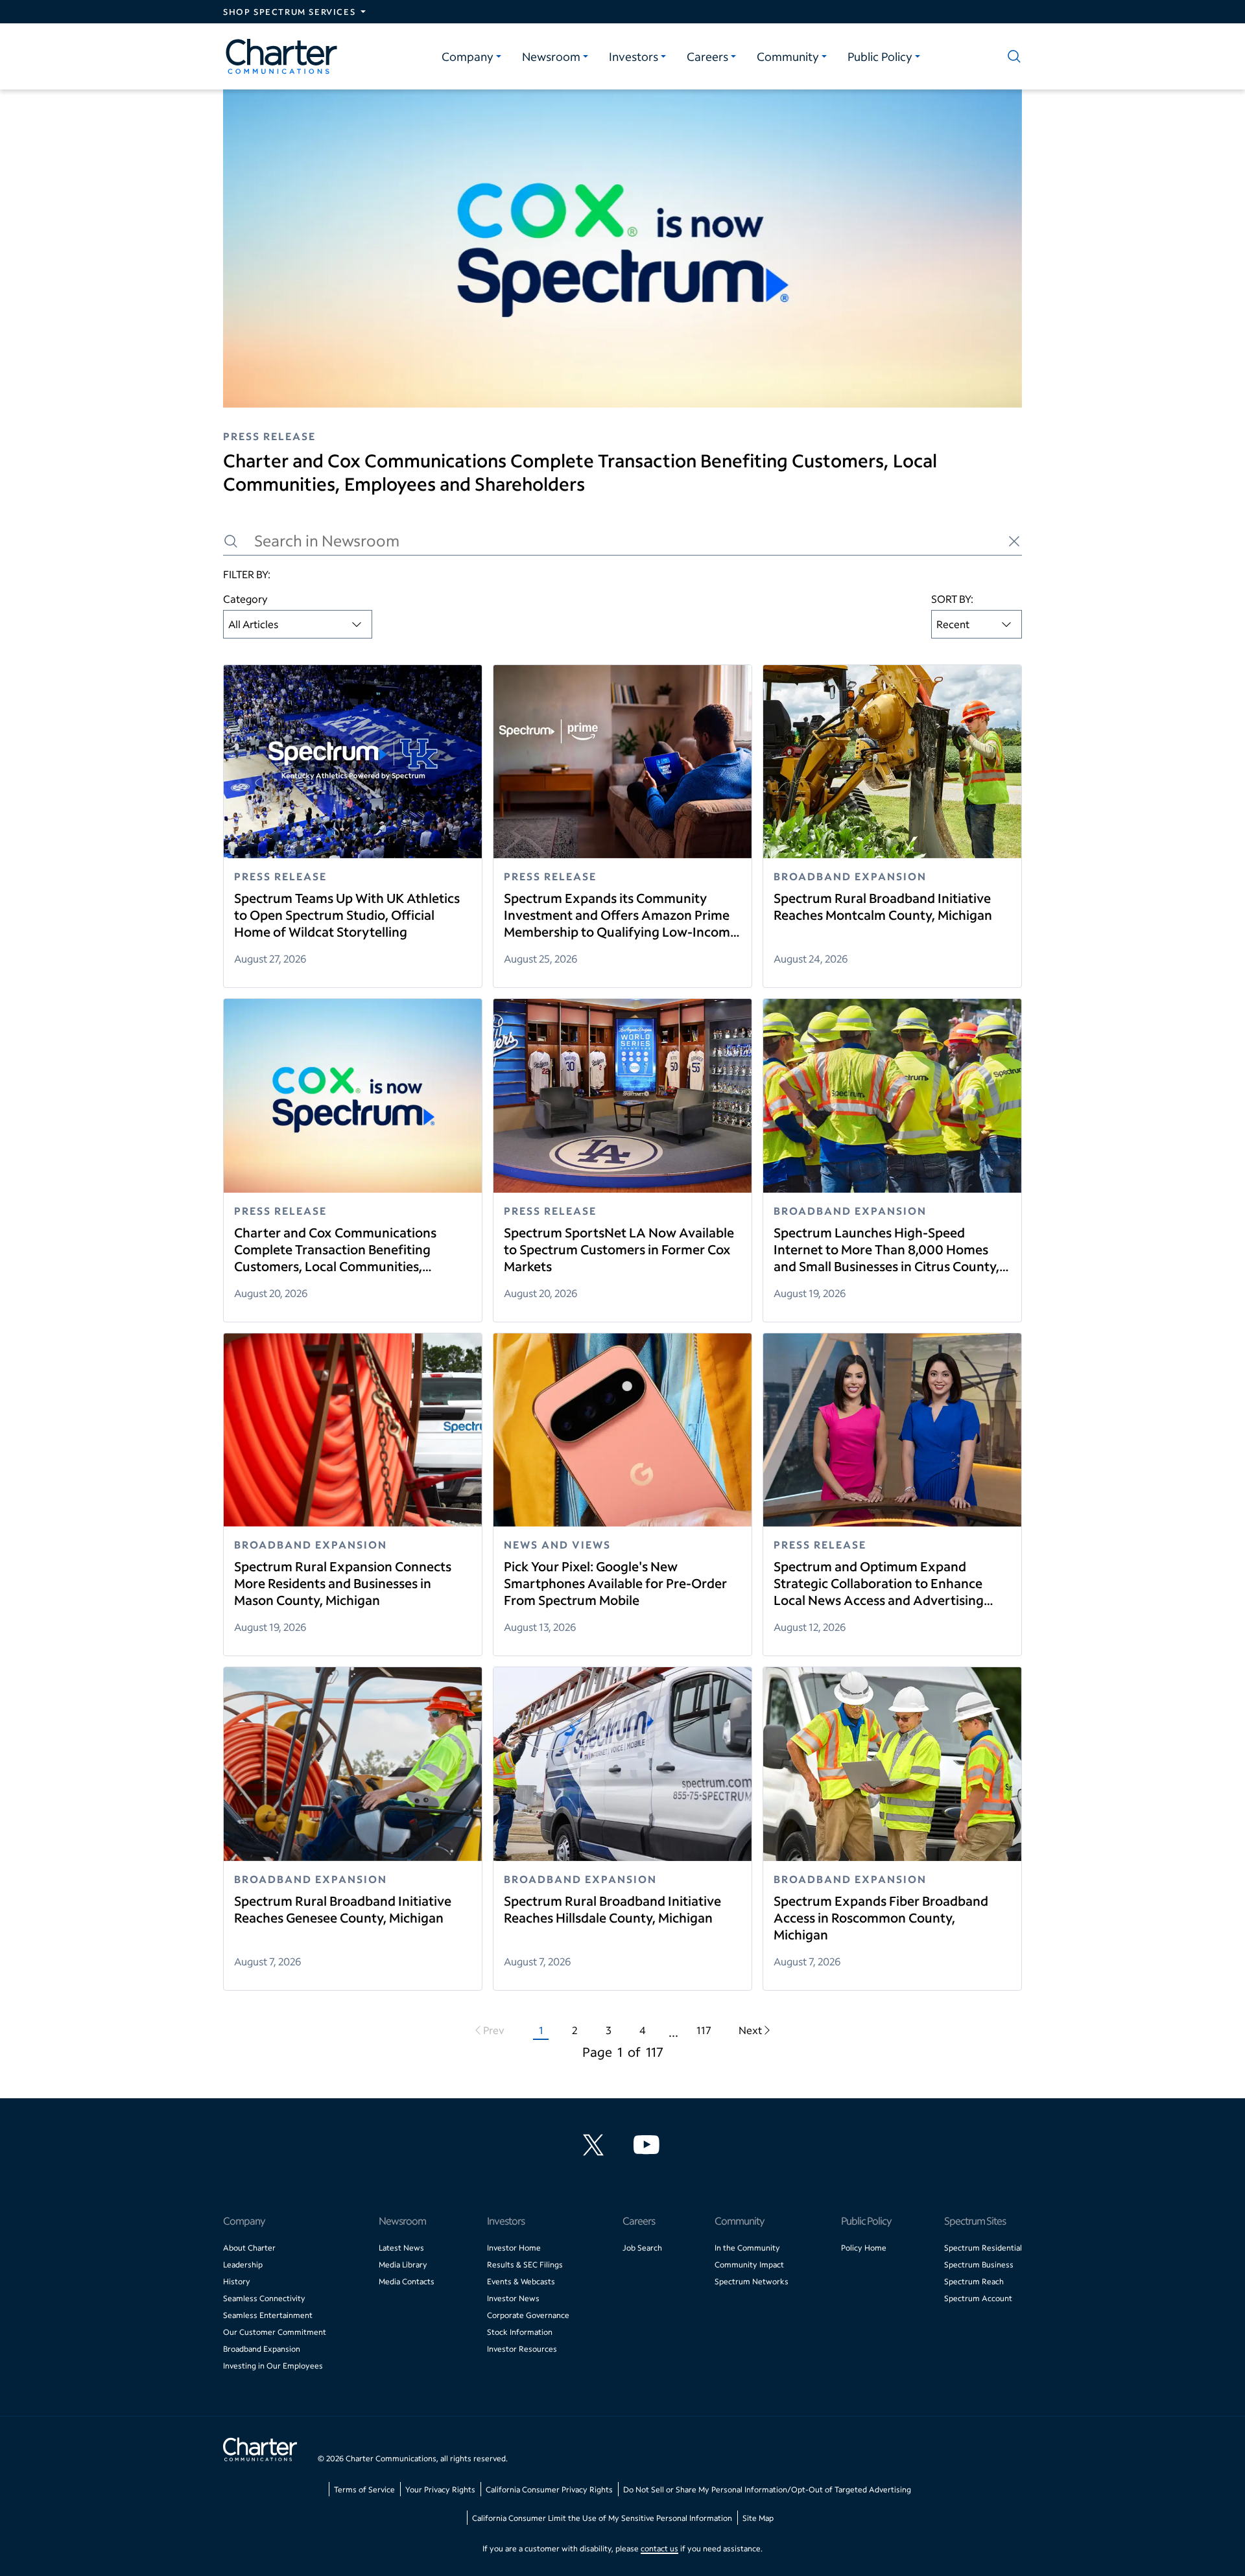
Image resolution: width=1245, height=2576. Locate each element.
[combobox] (298, 624)
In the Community (747, 2248)
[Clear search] (1014, 541)
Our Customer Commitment (275, 2332)
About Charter (249, 2248)
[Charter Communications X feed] (596, 2145)
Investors (634, 56)
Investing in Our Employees (273, 2366)
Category (245, 599)
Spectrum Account (978, 2298)
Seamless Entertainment (268, 2315)
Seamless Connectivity (264, 2298)
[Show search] (1012, 56)
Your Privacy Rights (440, 2489)
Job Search (642, 2248)
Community (788, 56)
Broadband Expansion (262, 2349)
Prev (494, 2030)
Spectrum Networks (752, 2281)
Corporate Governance (528, 2315)
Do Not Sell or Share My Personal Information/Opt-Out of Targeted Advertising (767, 2489)
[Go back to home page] (260, 2451)
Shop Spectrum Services (289, 12)
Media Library (403, 2265)
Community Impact (749, 2265)
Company (468, 56)
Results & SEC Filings (525, 2265)
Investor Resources (522, 2349)
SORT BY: (952, 599)
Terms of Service (364, 2489)
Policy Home (864, 2248)
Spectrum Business (979, 2265)
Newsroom (551, 56)
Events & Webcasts (521, 2281)
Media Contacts (407, 2281)
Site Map (758, 2518)
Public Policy (880, 56)
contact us (659, 2548)
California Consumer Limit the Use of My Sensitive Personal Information (602, 2518)
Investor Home (514, 2248)
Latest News (401, 2248)
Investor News (513, 2298)
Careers (707, 56)
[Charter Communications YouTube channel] (649, 2145)
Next (750, 2030)
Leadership (243, 2265)
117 (704, 2030)
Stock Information (520, 2332)
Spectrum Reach (974, 2281)
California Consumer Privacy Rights (549, 2489)
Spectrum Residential (983, 2248)
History (237, 2281)
